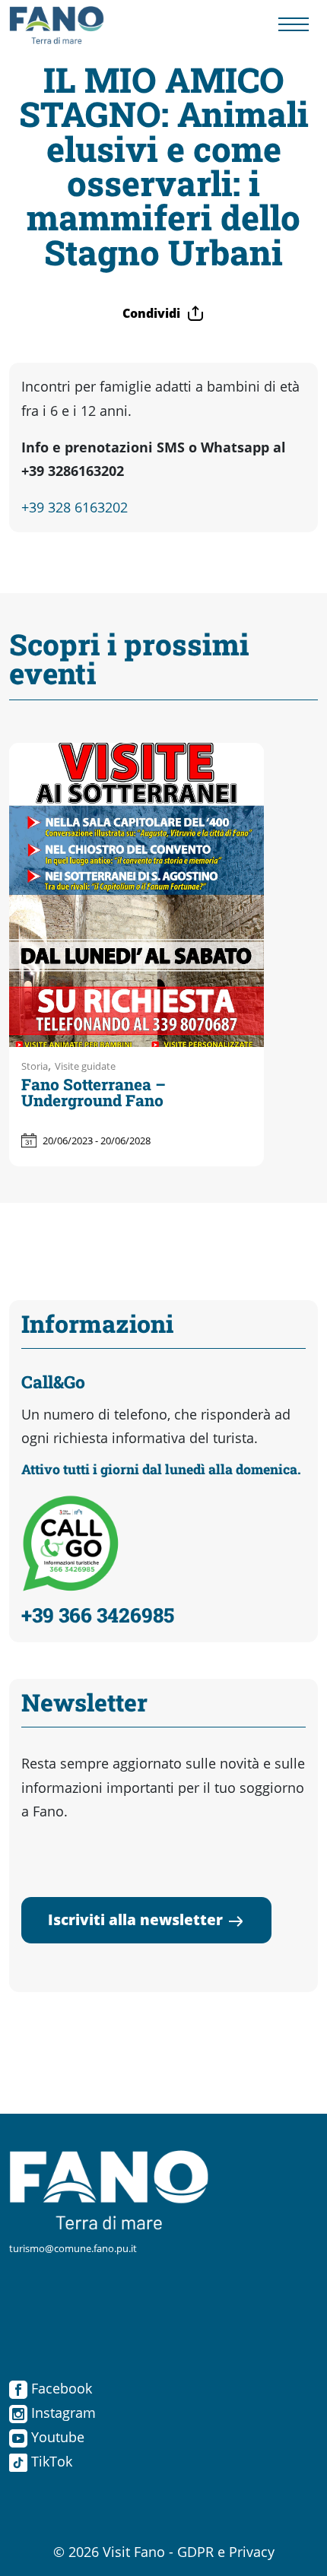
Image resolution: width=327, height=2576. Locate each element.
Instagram (62, 2413)
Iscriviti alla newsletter (135, 1919)
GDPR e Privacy (226, 2552)
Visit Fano (134, 2552)
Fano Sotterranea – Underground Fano (94, 1092)
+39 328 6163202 (75, 507)
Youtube (56, 2437)
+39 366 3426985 (98, 1615)
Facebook (60, 2388)
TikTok (50, 2461)
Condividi (151, 313)
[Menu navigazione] (294, 25)
